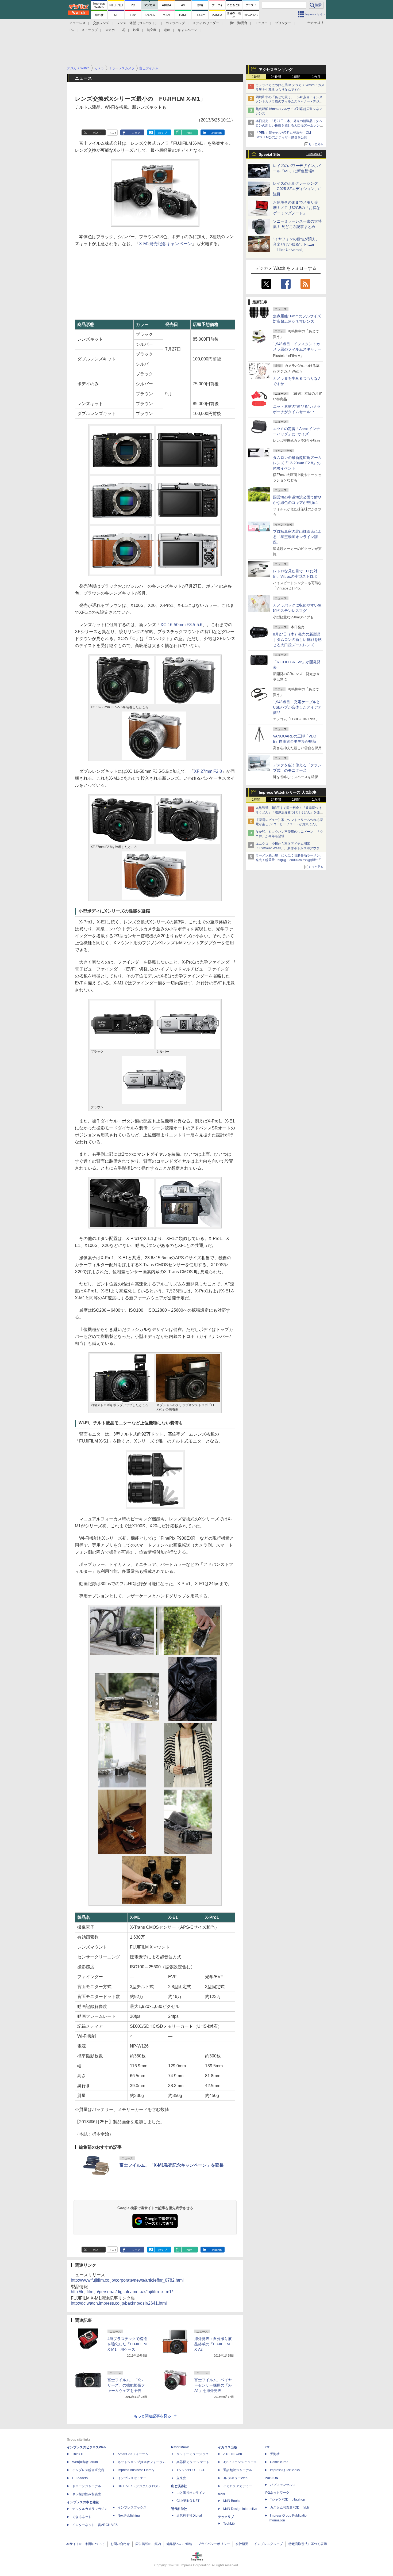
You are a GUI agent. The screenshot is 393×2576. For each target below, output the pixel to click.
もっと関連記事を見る (152, 2416)
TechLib (229, 2524)
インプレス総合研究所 (88, 2470)
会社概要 (242, 2544)
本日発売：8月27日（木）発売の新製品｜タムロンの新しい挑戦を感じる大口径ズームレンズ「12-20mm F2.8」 (289, 125)
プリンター (283, 23)
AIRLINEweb (233, 2454)
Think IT (78, 2454)
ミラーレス (78, 23)
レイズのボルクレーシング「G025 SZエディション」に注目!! (297, 189)
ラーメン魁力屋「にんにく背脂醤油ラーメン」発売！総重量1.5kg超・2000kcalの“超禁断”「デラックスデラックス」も (290, 860)
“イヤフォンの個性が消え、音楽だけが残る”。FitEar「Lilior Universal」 (296, 244)
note (189, 133)
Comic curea (279, 2462)
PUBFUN (271, 2478)
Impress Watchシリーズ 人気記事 (288, 792)
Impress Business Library (136, 2470)
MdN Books (232, 2501)
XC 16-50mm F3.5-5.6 (181, 625)
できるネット (82, 2517)
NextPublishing (129, 2516)
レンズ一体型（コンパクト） (137, 23)
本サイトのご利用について (86, 2544)
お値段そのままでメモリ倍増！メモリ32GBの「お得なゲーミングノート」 (296, 208)
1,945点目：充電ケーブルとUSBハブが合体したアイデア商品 (297, 707)
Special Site (269, 154)
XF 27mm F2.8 (208, 771)
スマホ (110, 30)
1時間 (256, 77)
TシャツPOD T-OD (191, 2470)
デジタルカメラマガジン (90, 2509)
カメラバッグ (175, 23)
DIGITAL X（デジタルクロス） (140, 2486)
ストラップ (90, 30)
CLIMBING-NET (188, 2501)
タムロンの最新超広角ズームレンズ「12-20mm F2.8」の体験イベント (297, 463)
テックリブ (226, 2517)
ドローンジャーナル (87, 2486)
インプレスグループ (268, 2544)
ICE (267, 2447)
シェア (136, 133)
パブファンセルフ (283, 2485)
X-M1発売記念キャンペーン (165, 244)
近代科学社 (179, 2509)
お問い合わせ (120, 2544)
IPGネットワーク (277, 2493)
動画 (167, 30)
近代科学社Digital (189, 2516)
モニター (261, 23)
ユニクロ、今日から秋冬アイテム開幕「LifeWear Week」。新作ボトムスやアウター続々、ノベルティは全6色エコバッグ (289, 848)
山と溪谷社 (179, 2486)
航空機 (152, 30)
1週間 (296, 77)
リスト (113, 133)
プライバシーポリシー (214, 2544)
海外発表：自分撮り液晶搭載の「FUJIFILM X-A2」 (213, 2344)
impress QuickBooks (285, 2470)
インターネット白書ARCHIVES (95, 2525)
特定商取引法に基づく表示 (308, 2544)
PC (72, 30)
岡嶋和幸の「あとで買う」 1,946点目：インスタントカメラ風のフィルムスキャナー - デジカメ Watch (289, 102)
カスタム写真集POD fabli (289, 2507)
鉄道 (136, 30)
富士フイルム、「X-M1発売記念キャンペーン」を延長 (172, 2165)
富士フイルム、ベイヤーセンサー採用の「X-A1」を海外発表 (213, 2385)
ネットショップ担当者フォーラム (142, 2462)
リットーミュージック (192, 2454)
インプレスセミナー (132, 2478)
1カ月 (316, 77)
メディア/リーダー (206, 23)
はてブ (163, 133)
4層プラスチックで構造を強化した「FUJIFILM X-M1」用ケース (127, 2344)
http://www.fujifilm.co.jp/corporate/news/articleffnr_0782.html (127, 2280)
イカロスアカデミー (238, 2486)
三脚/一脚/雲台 (237, 23)
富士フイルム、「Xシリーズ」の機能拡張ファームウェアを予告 (126, 2385)
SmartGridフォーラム (133, 2454)
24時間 (276, 77)
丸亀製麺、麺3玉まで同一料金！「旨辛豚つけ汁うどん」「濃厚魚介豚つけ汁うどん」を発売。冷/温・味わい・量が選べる (289, 812)
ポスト (97, 133)
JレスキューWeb (235, 2478)
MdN (221, 2494)
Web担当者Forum (85, 2462)
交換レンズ (101, 23)
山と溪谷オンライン (191, 2493)
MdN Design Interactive (240, 2509)
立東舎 (181, 2478)
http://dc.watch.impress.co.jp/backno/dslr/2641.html (119, 2303)
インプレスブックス (132, 2507)
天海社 (275, 2454)
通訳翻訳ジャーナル (238, 2470)
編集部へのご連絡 (179, 2544)
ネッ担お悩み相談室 (87, 2494)
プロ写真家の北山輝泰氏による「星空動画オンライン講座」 (297, 537)
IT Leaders (80, 2478)
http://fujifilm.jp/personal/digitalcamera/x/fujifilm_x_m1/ (122, 2292)
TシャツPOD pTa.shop (288, 2499)
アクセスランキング (276, 70)
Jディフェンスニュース (240, 2462)
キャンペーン (187, 30)
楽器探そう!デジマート (193, 2462)
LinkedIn (216, 133)
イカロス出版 (228, 2447)
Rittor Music (180, 2447)
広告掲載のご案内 (148, 2544)
